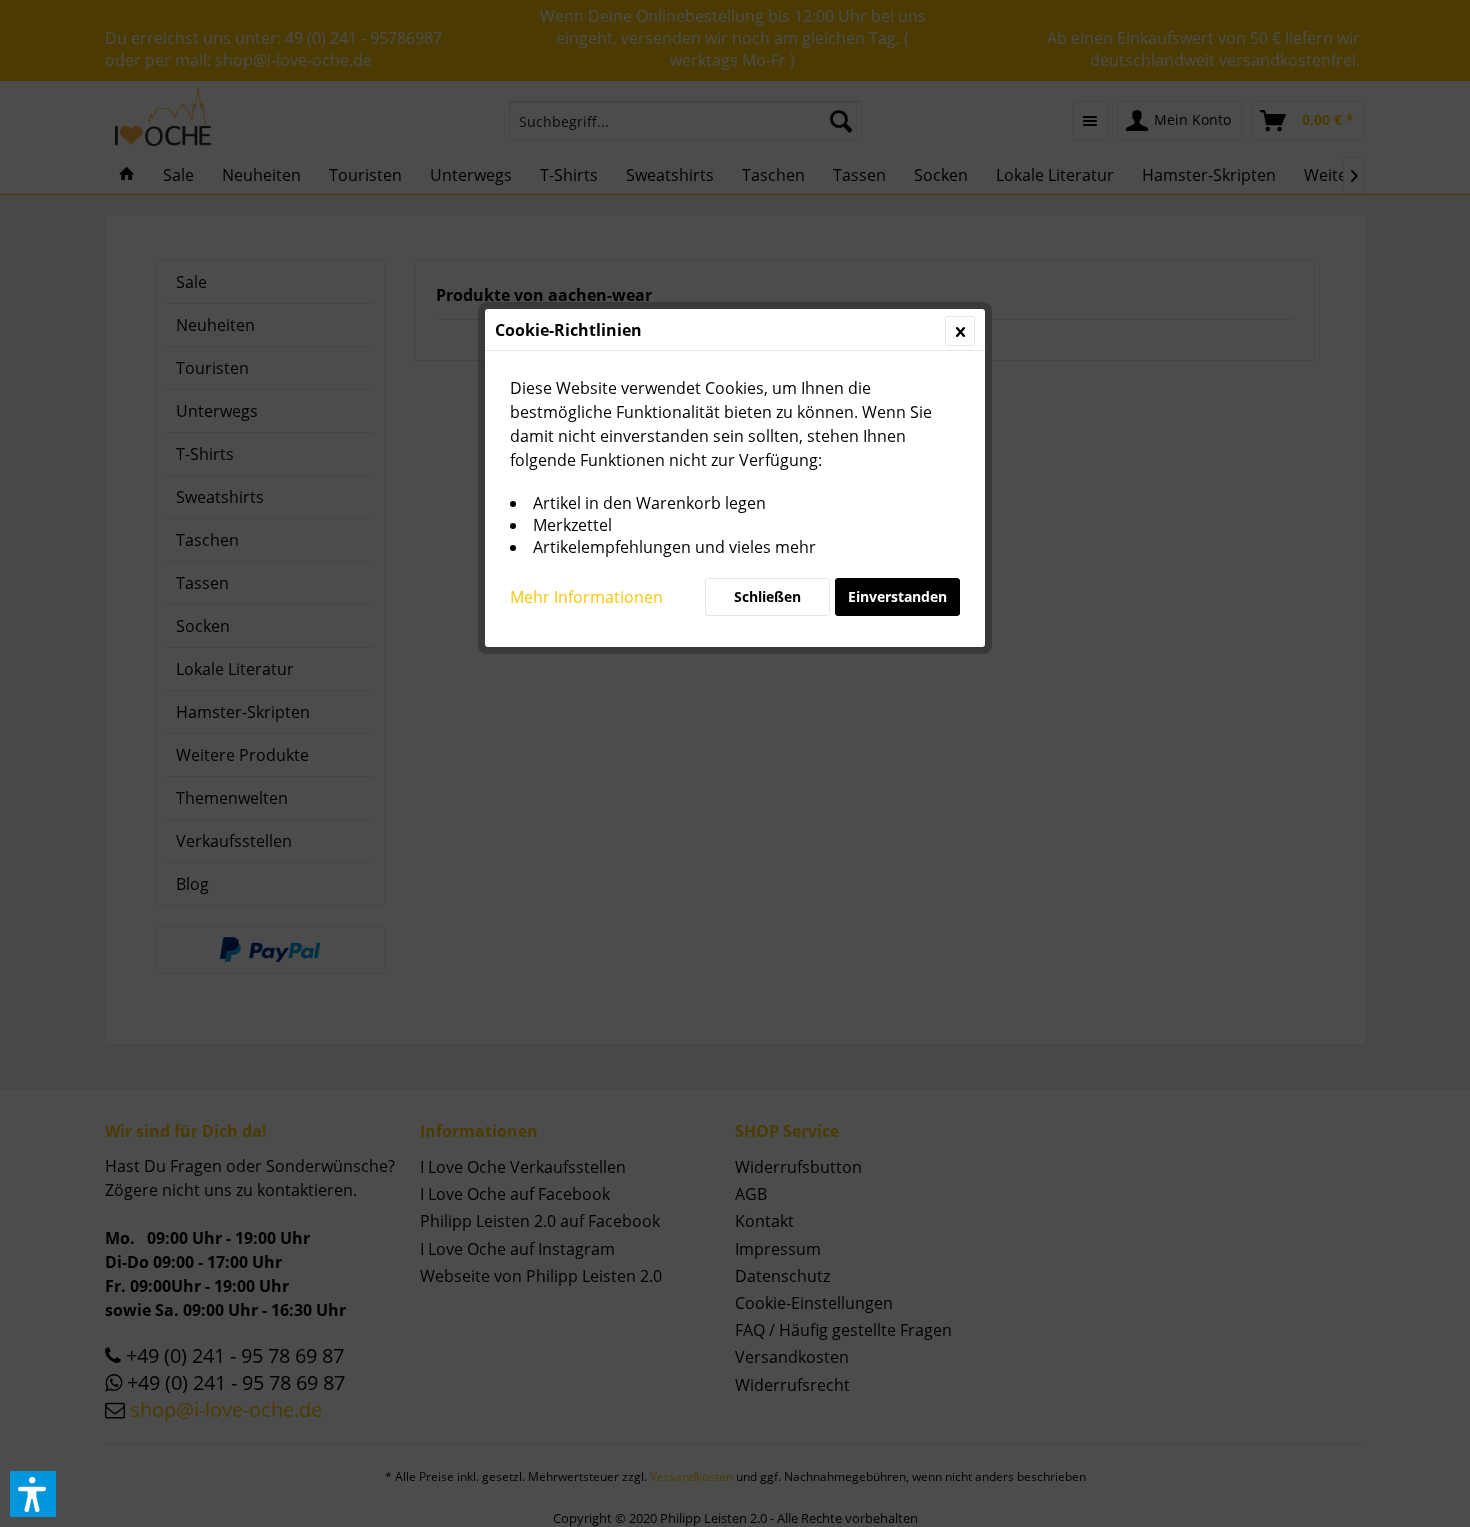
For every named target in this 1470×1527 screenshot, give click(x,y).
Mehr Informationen (586, 597)
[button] (33, 1494)
